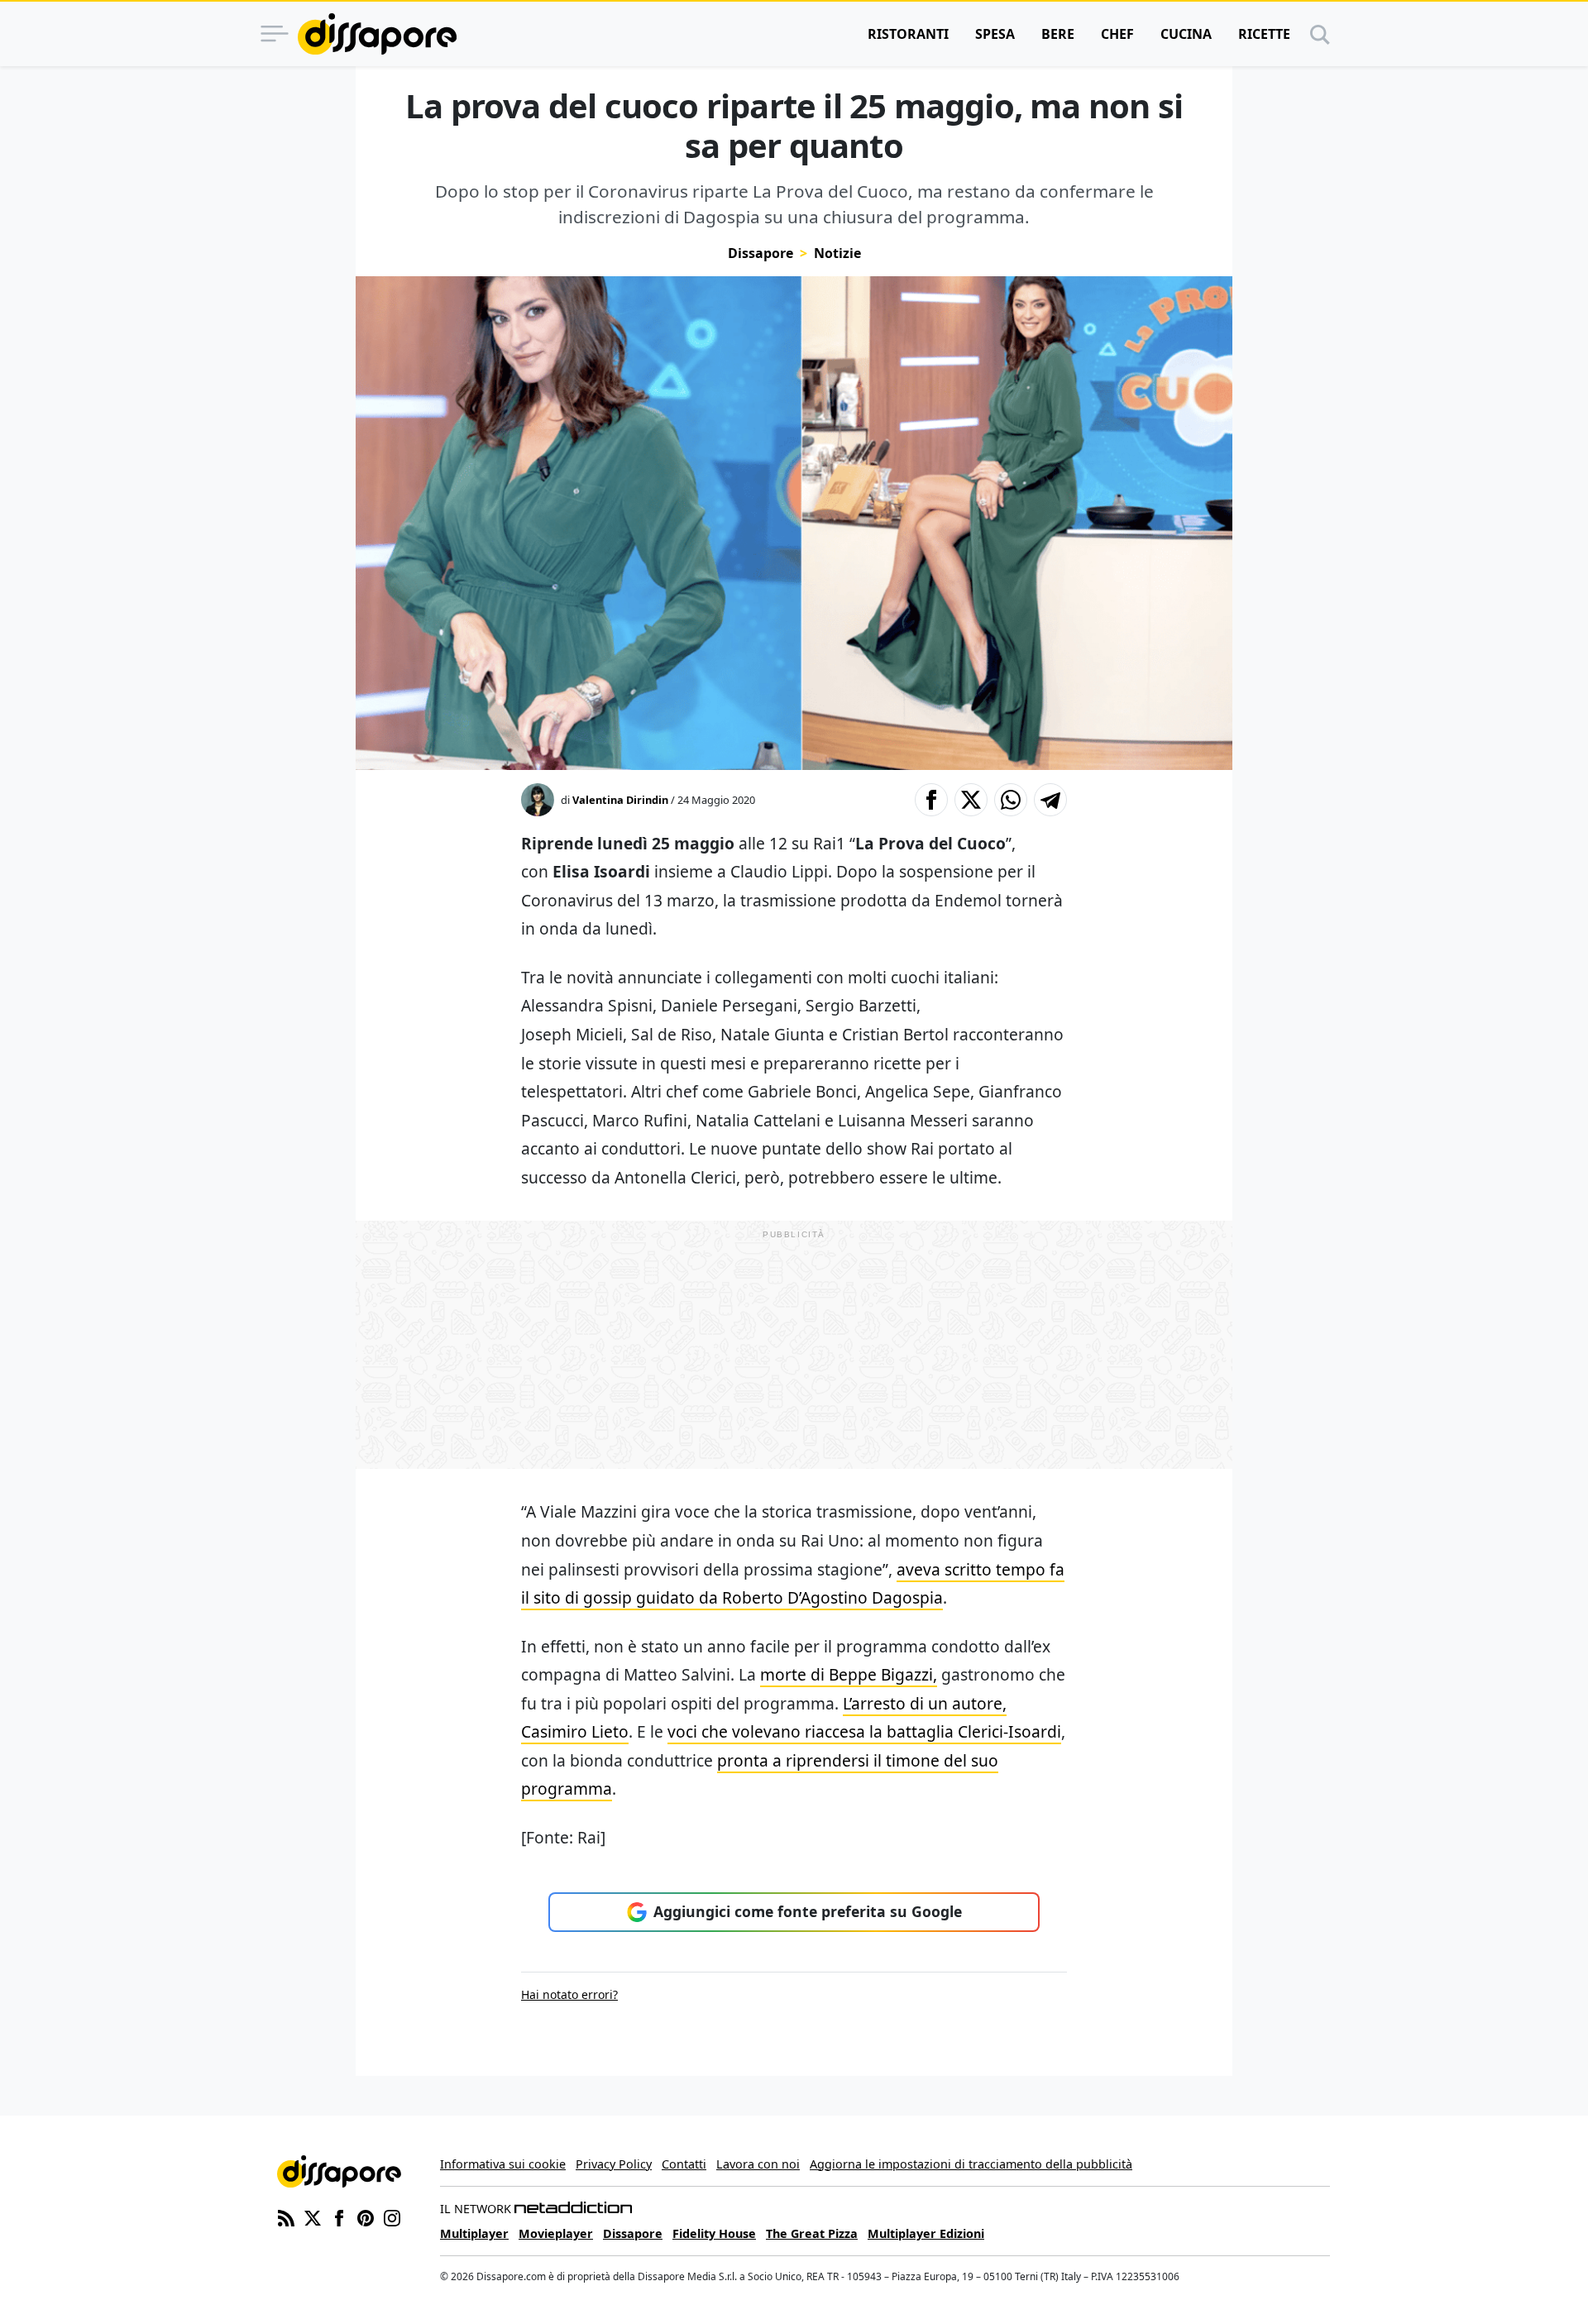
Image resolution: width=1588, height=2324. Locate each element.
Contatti (684, 2164)
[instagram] (392, 2217)
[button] (931, 800)
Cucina (1186, 34)
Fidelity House (714, 2233)
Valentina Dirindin (620, 800)
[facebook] (339, 2217)
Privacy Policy (614, 2164)
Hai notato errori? (569, 1994)
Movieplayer (556, 2233)
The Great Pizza (812, 2233)
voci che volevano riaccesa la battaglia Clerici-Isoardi (864, 1731)
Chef (1117, 34)
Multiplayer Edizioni (926, 2233)
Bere (1058, 34)
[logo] (377, 34)
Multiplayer (474, 2233)
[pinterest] (366, 2217)
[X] (313, 2217)
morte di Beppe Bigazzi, (849, 1674)
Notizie (837, 253)
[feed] (286, 2217)
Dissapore (761, 253)
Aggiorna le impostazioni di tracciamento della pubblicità (971, 2164)
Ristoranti (908, 34)
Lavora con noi (758, 2164)
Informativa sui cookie (503, 2164)
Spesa (995, 34)
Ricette (1264, 34)
